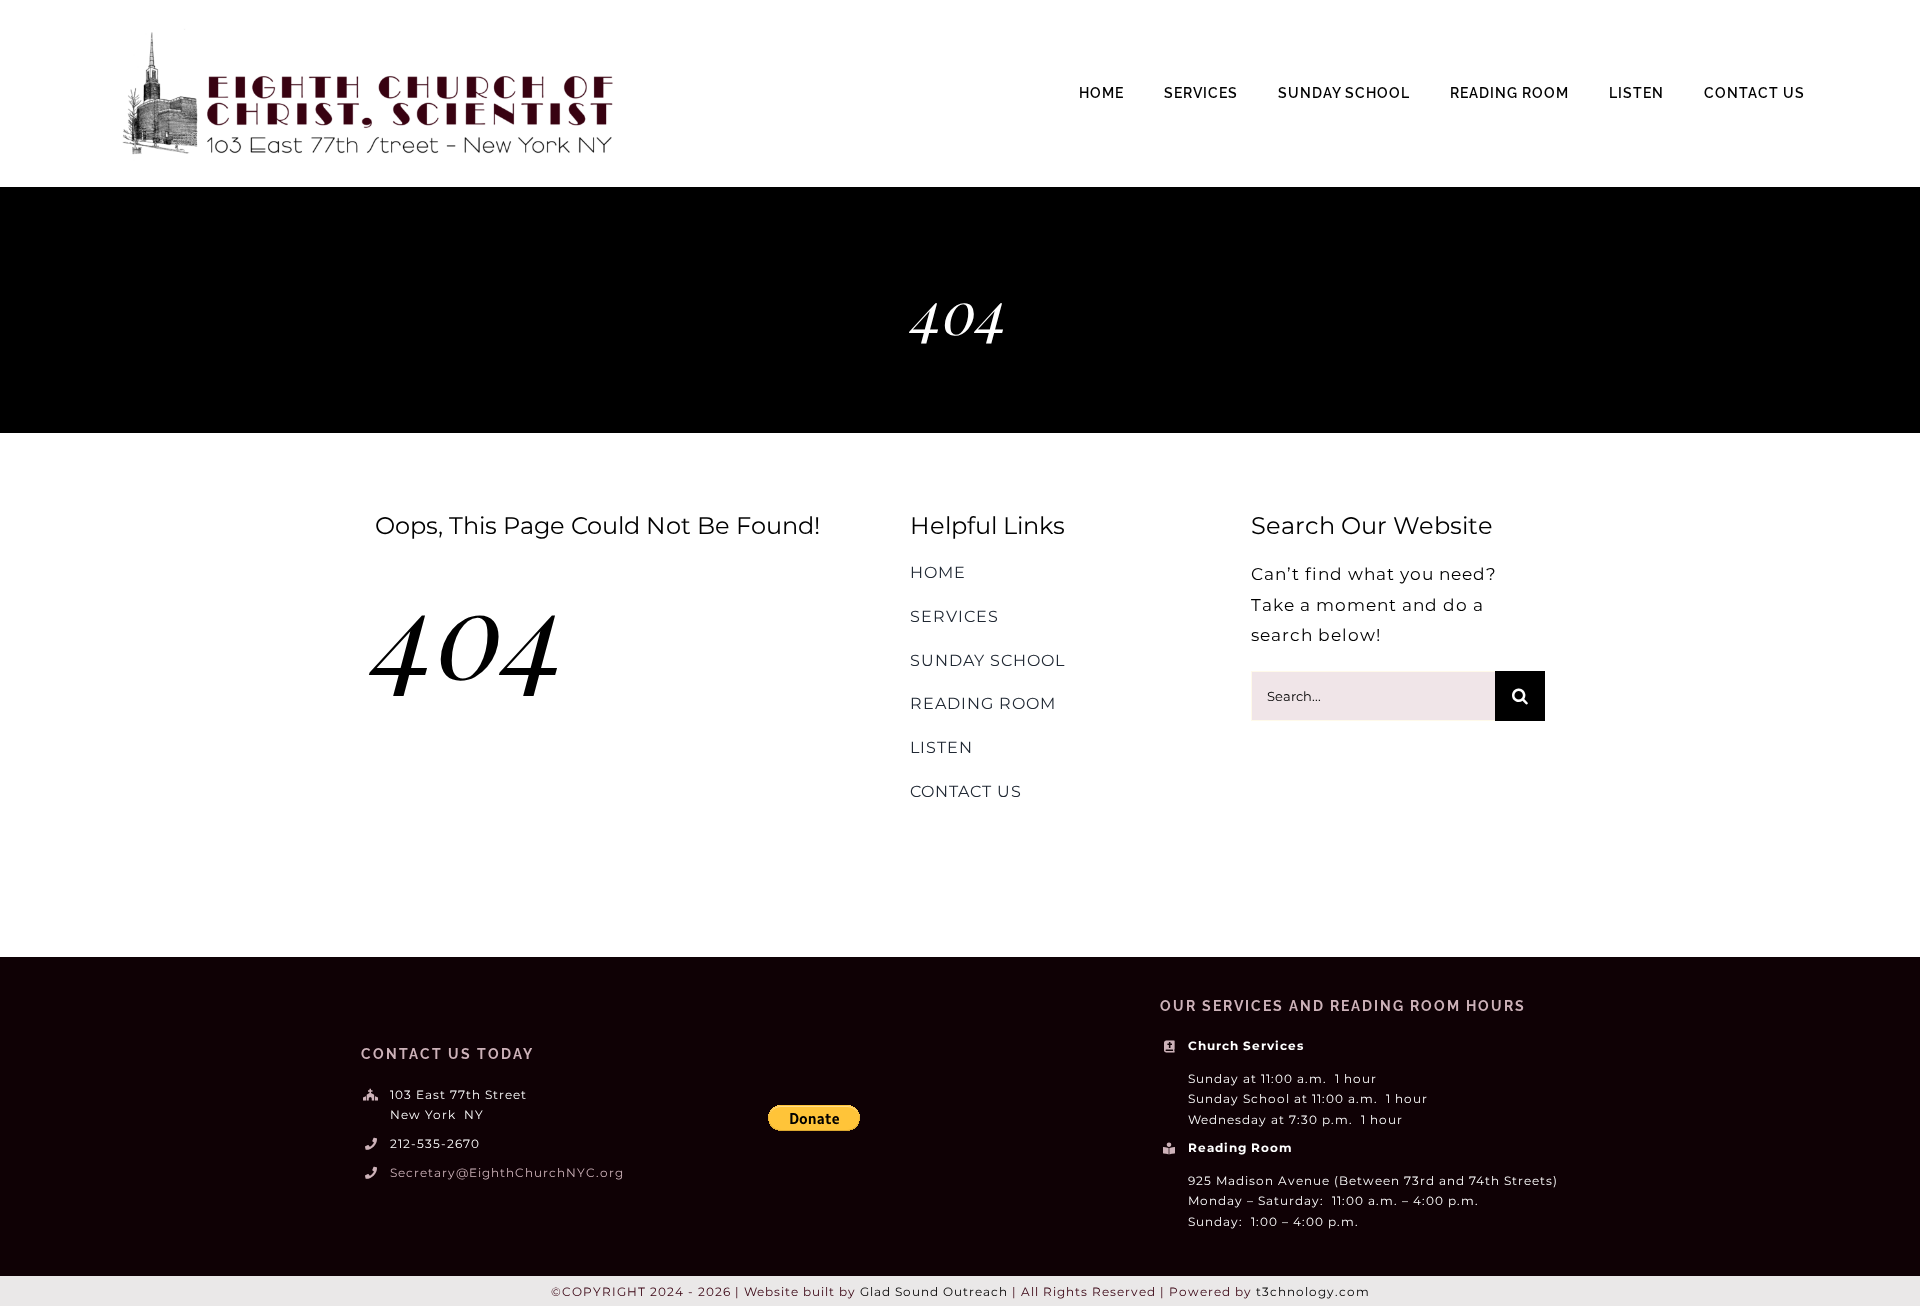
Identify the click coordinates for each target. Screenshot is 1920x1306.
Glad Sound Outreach (934, 1291)
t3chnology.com (1313, 1291)
